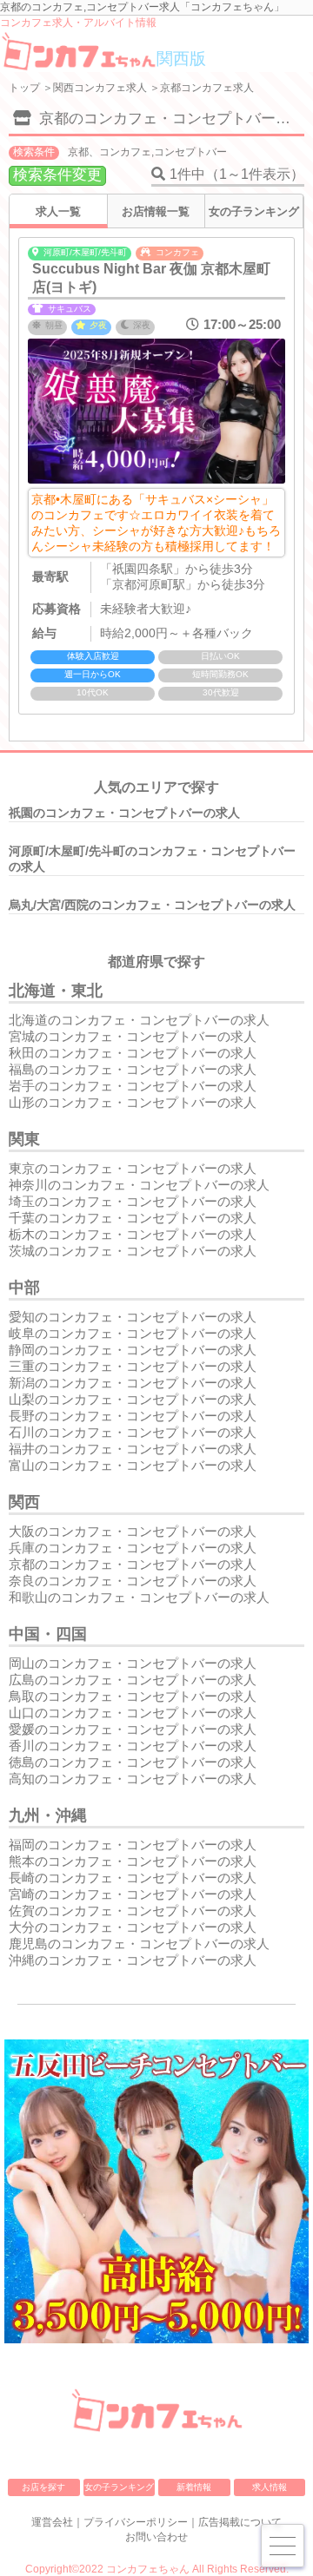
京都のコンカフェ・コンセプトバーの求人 (133, 1564)
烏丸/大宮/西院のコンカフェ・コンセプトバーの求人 (152, 905)
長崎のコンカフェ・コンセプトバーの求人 (133, 1878)
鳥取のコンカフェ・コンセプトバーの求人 (133, 1696)
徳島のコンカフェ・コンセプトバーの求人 (133, 1762)
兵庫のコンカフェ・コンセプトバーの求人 (133, 1548)
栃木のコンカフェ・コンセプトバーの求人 (133, 1234)
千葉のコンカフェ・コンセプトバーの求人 (133, 1218)
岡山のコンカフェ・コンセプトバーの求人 (133, 1663)
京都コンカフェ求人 (207, 88)
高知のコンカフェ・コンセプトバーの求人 (133, 1779)
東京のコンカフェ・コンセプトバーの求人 (133, 1168)
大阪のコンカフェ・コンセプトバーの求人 (133, 1531)
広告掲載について (240, 2522)
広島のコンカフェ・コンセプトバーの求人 (133, 1680)
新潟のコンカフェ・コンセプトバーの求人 (133, 1383)
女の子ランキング (254, 211)
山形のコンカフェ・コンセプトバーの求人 (133, 1102)
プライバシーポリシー (136, 2522)
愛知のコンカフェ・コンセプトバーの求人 (133, 1317)
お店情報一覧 (156, 211)
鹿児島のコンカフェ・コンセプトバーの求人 (139, 1944)
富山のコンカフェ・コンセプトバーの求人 (133, 1465)
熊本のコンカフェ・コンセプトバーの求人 (133, 1861)
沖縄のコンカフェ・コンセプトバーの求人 (133, 1960)
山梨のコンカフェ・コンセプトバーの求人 (133, 1399)
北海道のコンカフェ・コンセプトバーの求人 (139, 1020)
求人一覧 (58, 211)
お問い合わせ (156, 2537)
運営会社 (52, 2522)
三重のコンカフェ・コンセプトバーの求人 (133, 1366)
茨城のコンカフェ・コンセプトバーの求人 (133, 1251)
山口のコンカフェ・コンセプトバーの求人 (133, 1713)
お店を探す (43, 2487)
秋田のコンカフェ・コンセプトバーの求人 (133, 1053)
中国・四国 (48, 1634)
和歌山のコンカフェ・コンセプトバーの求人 (139, 1597)
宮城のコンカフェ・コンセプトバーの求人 (133, 1036)
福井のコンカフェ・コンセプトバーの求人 (133, 1449)
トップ (24, 88)
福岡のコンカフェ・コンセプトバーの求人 (133, 1845)
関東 (24, 1139)
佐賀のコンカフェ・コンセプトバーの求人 (133, 1911)
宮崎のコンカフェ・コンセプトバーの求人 (133, 1894)
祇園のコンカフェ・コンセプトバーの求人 (124, 813)
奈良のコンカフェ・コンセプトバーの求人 (133, 1581)
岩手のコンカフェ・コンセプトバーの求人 (133, 1086)
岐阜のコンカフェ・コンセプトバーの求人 (133, 1333)
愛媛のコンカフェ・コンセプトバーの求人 (133, 1729)
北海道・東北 (56, 991)
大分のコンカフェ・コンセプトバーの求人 (133, 1927)
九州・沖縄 (48, 1815)
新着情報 (194, 2487)
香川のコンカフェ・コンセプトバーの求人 (133, 1746)
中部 (24, 1288)
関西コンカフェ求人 (100, 88)
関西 (24, 1502)
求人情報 (270, 2487)
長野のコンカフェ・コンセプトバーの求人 (133, 1416)
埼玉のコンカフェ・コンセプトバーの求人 (133, 1201)
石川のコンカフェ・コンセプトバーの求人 (133, 1432)
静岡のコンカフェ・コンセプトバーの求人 (133, 1350)
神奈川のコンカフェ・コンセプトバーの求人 (139, 1185)
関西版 (181, 59)
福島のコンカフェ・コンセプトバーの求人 (133, 1069)
